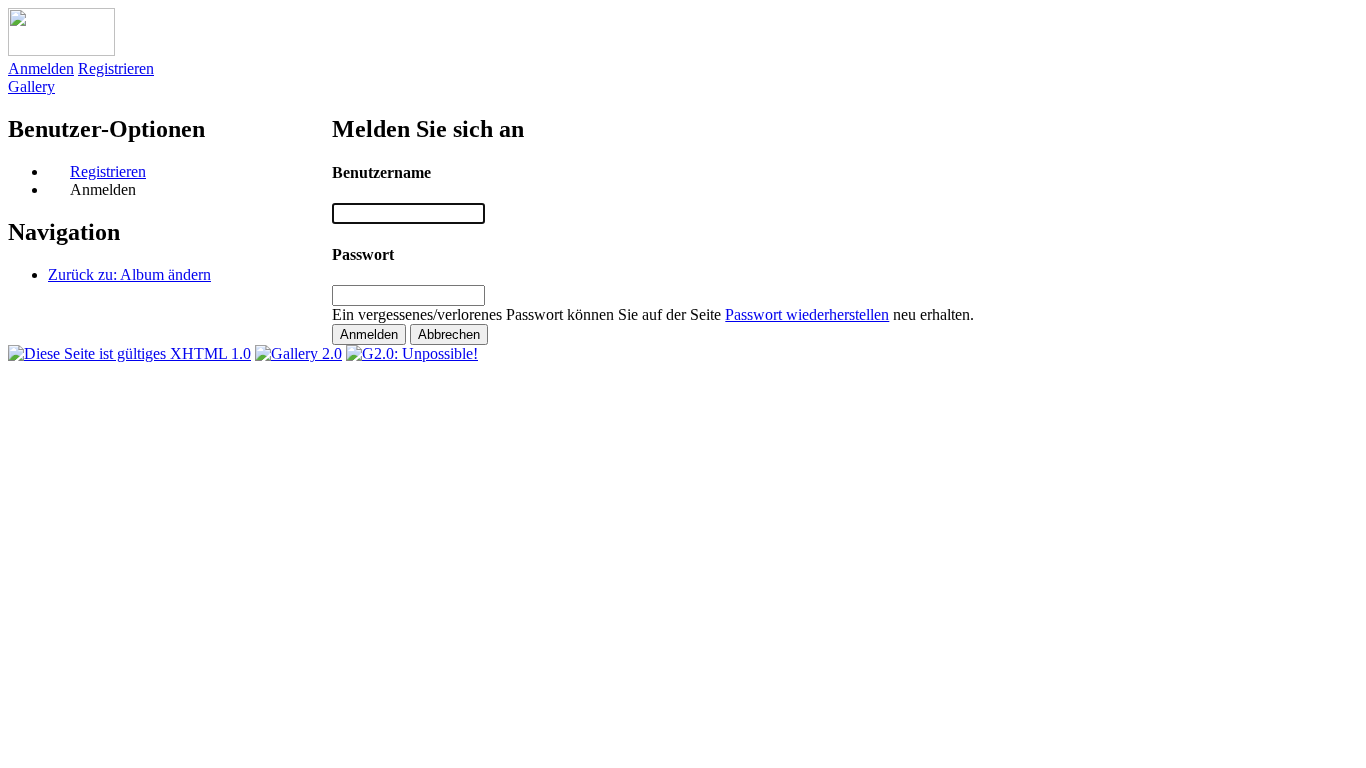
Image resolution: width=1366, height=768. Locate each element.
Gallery (31, 86)
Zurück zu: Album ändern (129, 274)
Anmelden (41, 68)
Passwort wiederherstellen (807, 314)
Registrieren (116, 68)
